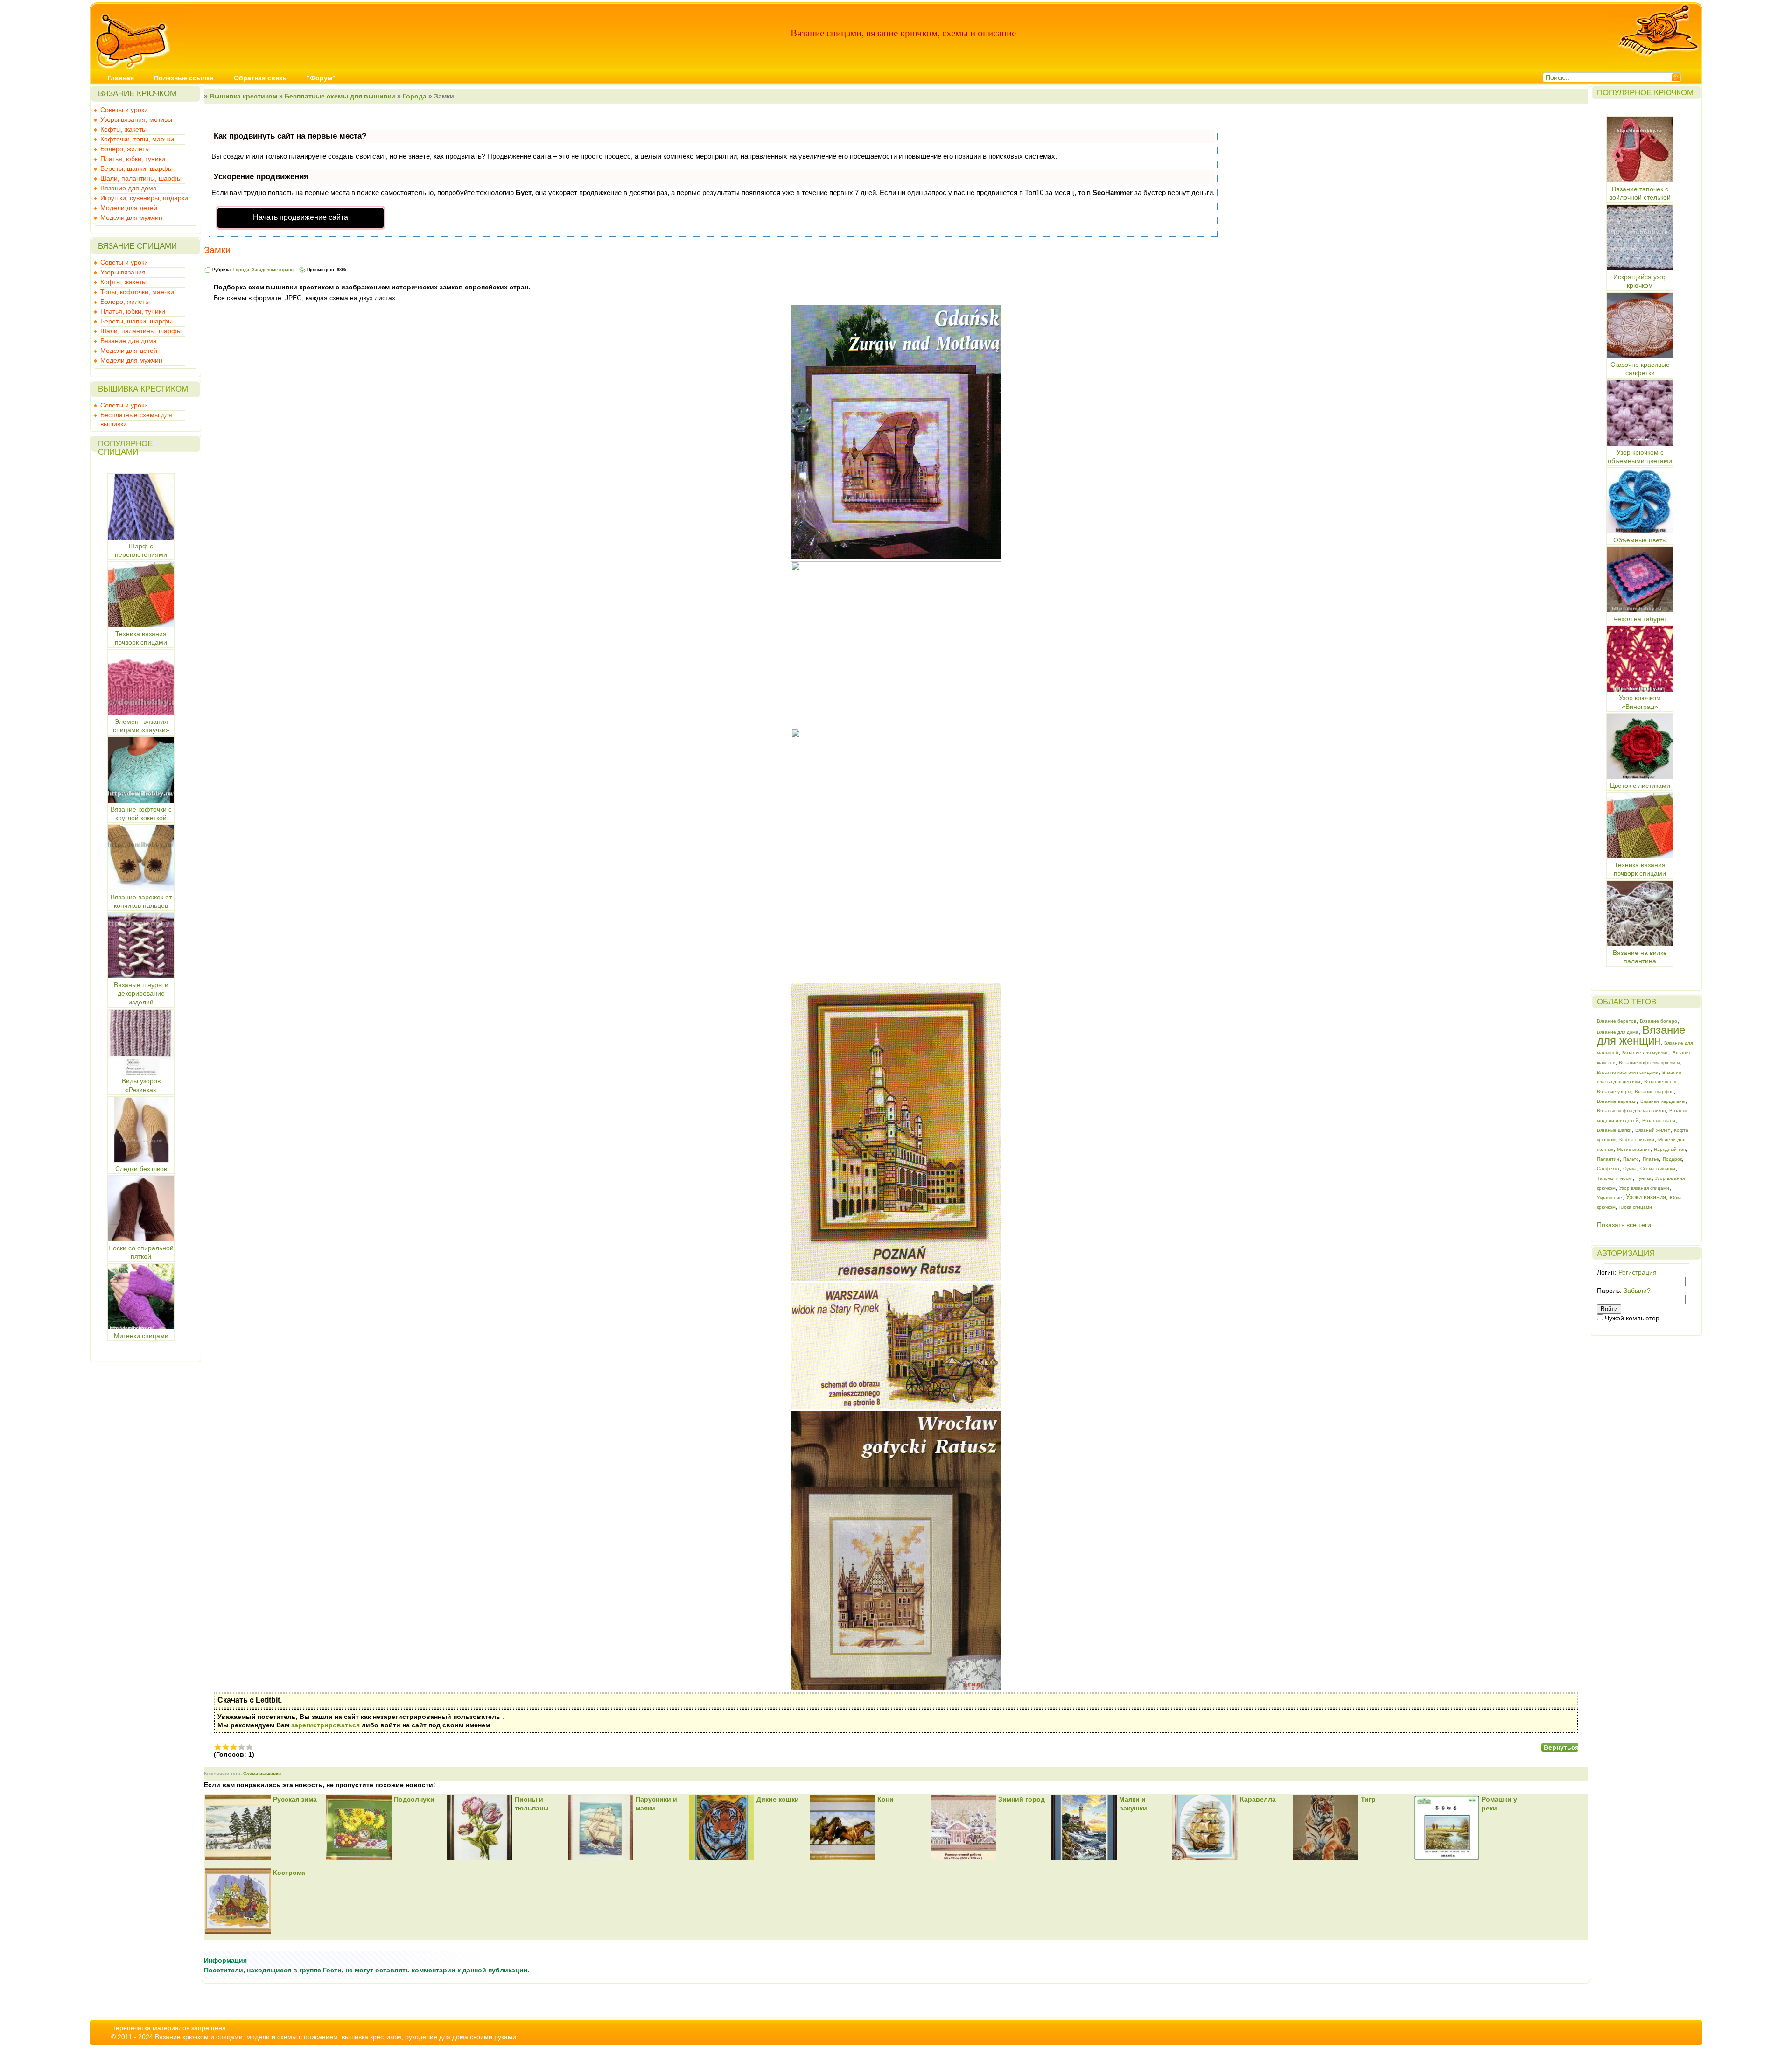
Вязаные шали (1659, 1120)
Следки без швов (141, 1169)
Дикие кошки (778, 1799)
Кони (885, 1799)
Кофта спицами (1637, 1140)
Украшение (1610, 1197)
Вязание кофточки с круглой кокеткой (141, 814)
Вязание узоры (1614, 1091)
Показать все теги (1624, 1225)
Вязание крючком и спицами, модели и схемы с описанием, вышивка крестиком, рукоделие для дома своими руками (336, 2037)
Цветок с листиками (1640, 786)
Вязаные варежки (1617, 1101)
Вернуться (1561, 1747)
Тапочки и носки (1615, 1178)
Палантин (1608, 1159)
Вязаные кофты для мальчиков (1631, 1111)
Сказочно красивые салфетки (1640, 369)
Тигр (1368, 1799)
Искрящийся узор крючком (1640, 281)
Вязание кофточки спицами (1628, 1072)
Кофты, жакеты (123, 129)
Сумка (1630, 1168)
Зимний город (1022, 1799)
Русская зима (295, 1799)
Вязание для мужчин (1645, 1053)
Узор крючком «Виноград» (1640, 702)
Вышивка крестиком (243, 96)
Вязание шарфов (1654, 1091)
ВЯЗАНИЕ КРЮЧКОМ (137, 94)
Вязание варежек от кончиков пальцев (141, 901)
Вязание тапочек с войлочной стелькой (1640, 193)
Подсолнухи (414, 1799)
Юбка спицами (1636, 1207)
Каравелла (1258, 1799)
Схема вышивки (262, 1773)
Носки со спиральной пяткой (141, 1252)
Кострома (289, 1873)
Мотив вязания (1634, 1149)
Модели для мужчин (131, 217)
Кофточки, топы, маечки (137, 139)
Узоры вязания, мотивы (136, 119)
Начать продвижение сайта (301, 217)
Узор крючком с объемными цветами (1640, 456)
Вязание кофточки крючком (1649, 1063)
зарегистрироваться (325, 1725)
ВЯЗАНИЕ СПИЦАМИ (137, 246)
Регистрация (1638, 1272)
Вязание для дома (129, 188)
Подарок (1672, 1159)
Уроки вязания (1646, 1197)
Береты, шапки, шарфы (136, 168)
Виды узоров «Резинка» (141, 1085)
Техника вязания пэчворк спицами (141, 638)
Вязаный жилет (1653, 1130)
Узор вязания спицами (1644, 1188)
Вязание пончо (1661, 1082)
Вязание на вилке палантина (1640, 957)
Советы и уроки (124, 110)
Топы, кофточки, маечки (137, 292)
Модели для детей (129, 208)
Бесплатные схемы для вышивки (136, 416)
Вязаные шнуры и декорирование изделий (141, 993)
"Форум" (321, 78)
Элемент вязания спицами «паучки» (141, 726)
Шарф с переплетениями (141, 550)
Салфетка (1608, 1168)
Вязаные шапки (1614, 1130)
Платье (1651, 1159)
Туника (1644, 1178)
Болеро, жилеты (125, 149)
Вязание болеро (1659, 1021)
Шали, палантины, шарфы (141, 178)
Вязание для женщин (1641, 1035)
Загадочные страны (273, 270)
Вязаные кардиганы (1663, 1101)
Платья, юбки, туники (133, 159)
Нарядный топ (1670, 1149)
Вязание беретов (1617, 1021)
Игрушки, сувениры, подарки (144, 198)
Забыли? (1637, 1291)
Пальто (1631, 1159)
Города (415, 96)
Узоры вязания (123, 272)
